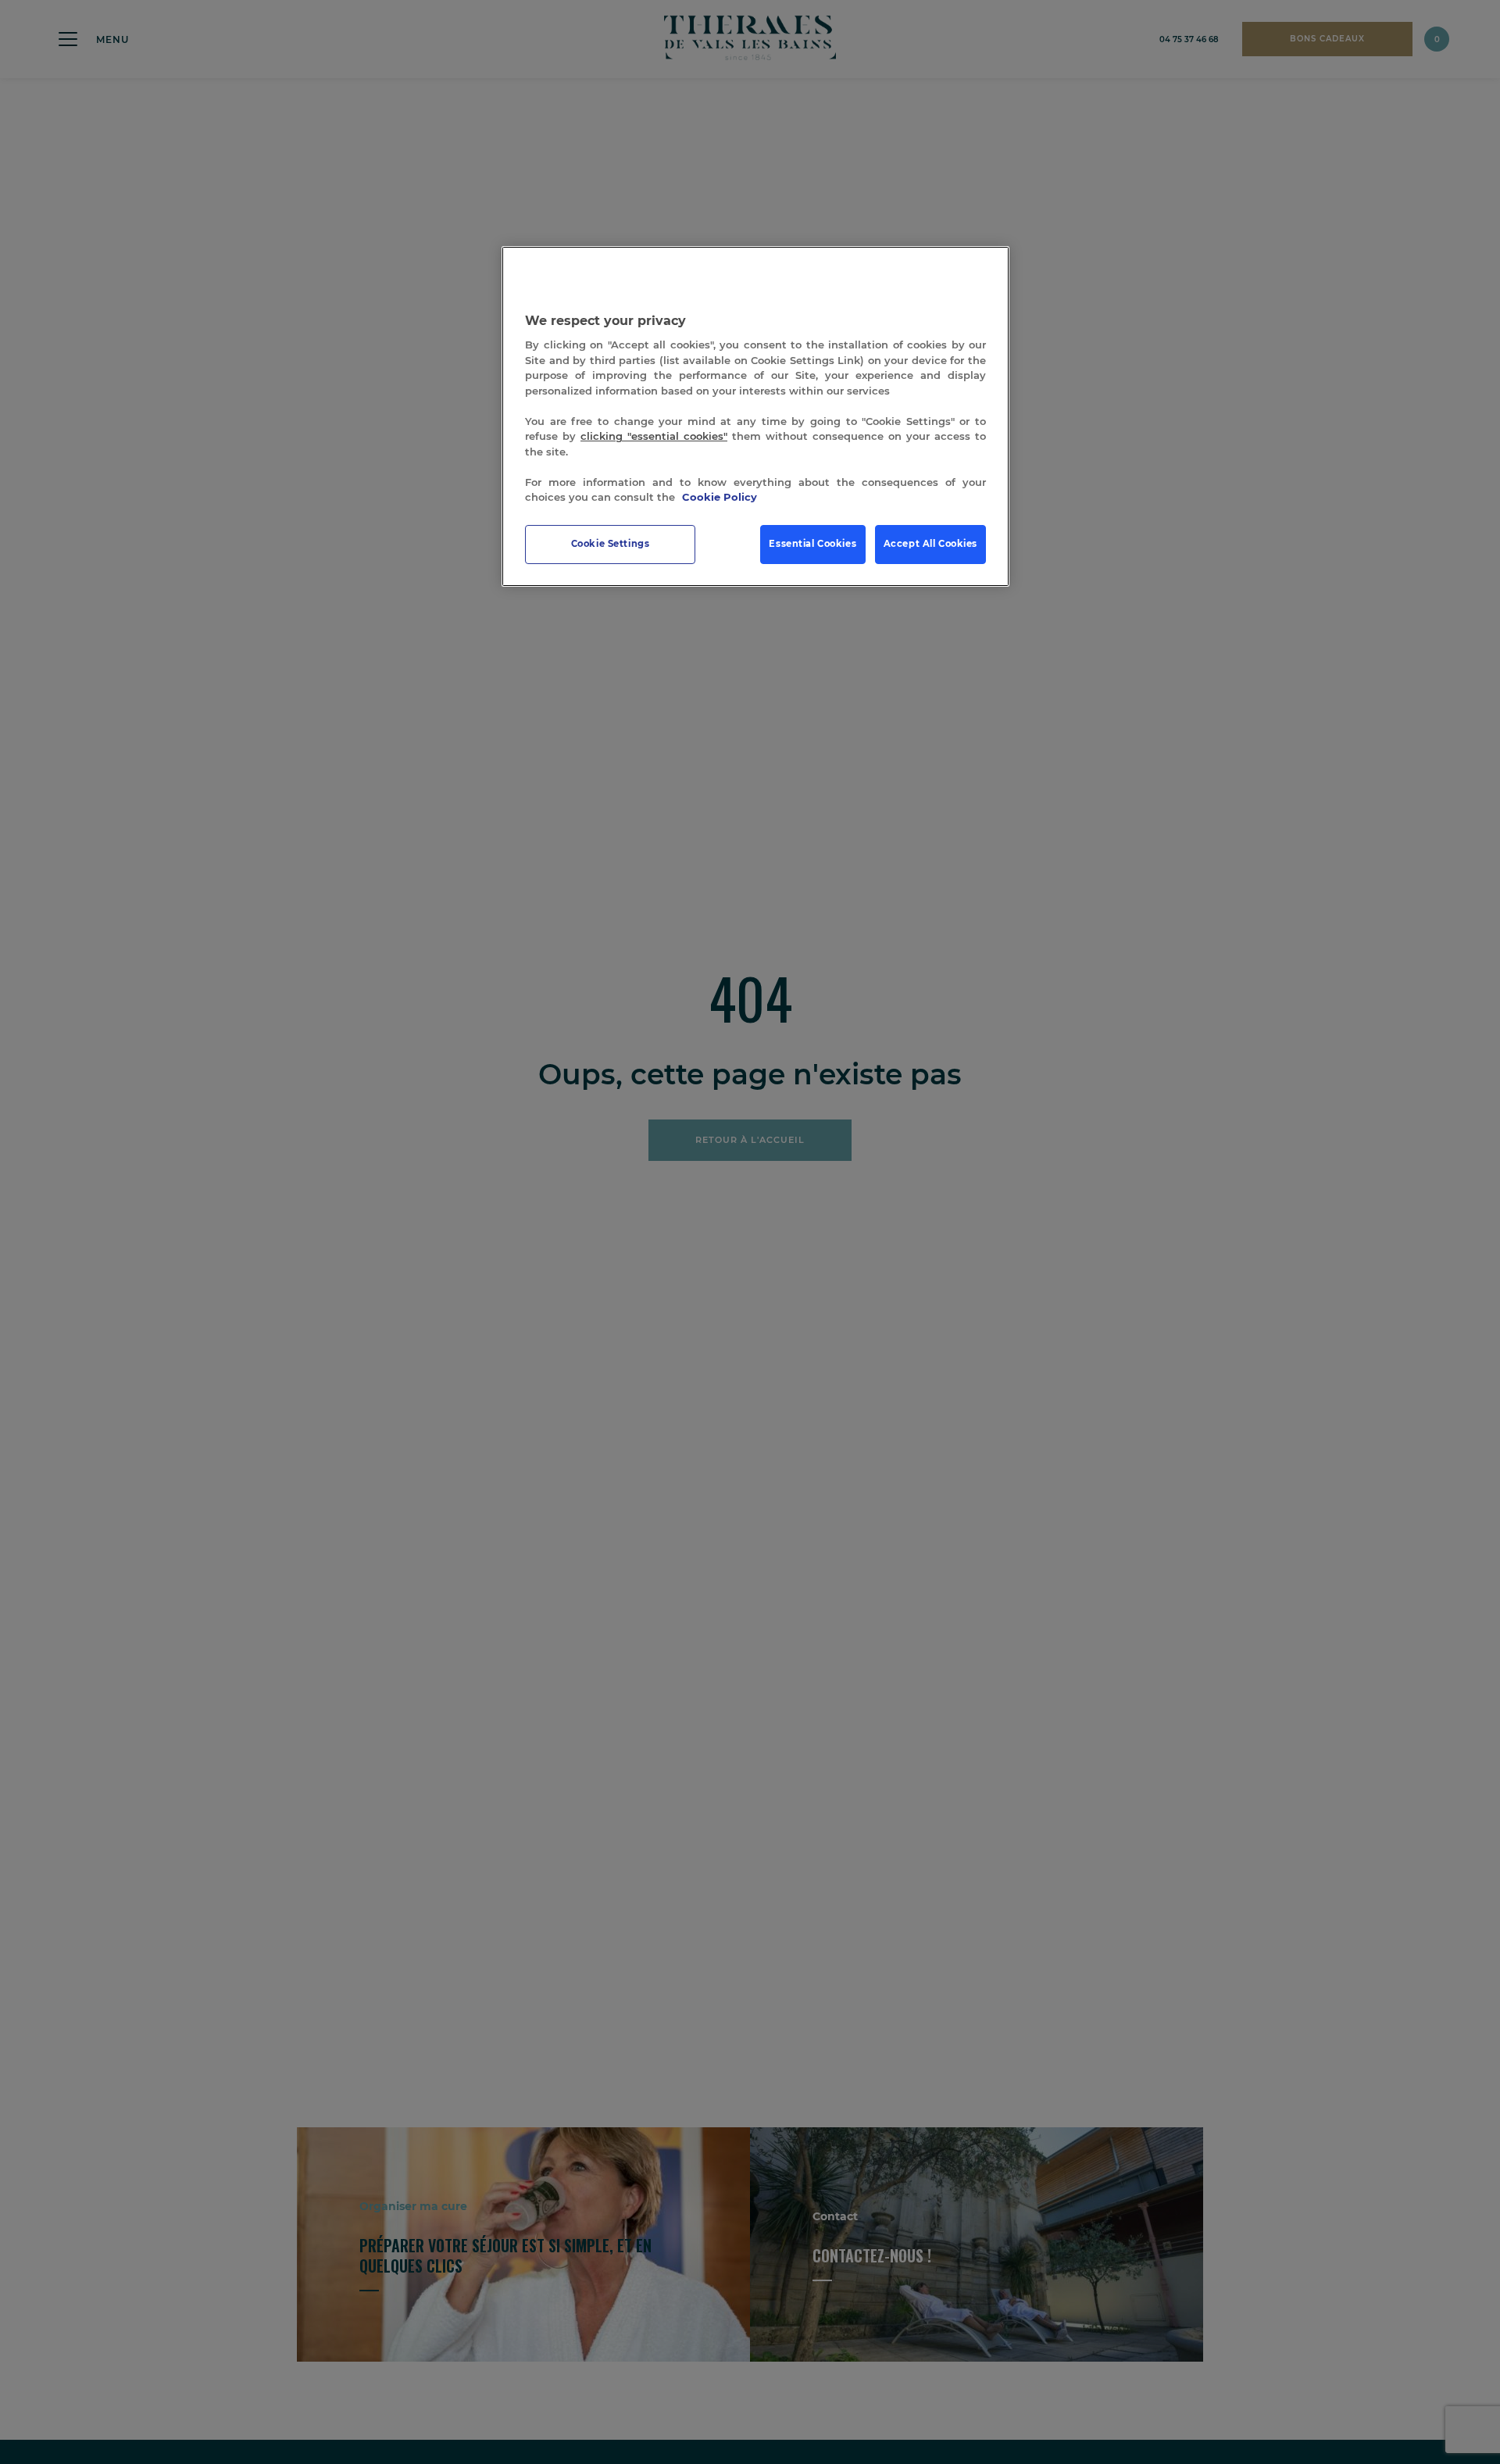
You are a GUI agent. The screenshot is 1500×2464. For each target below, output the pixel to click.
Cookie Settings (611, 544)
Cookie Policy (720, 498)
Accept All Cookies (930, 544)
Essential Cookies (812, 544)
